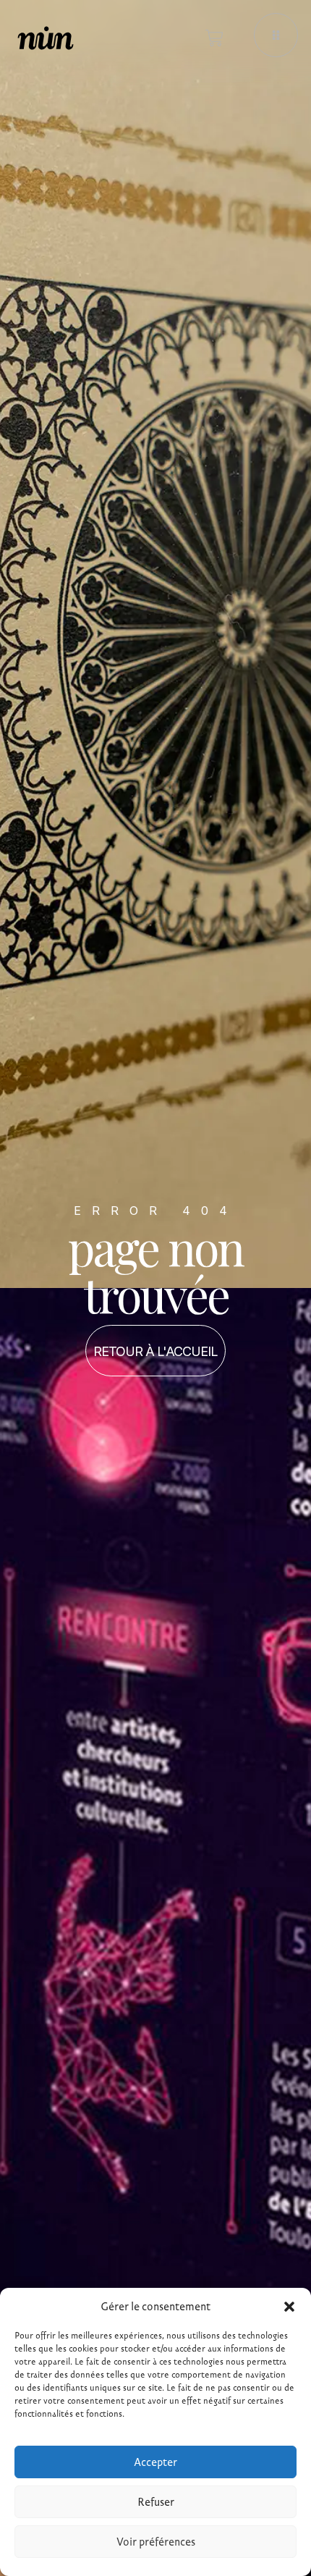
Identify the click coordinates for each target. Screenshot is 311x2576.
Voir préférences (156, 2542)
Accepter (155, 2462)
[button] (289, 2307)
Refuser (156, 2502)
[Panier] (214, 38)
